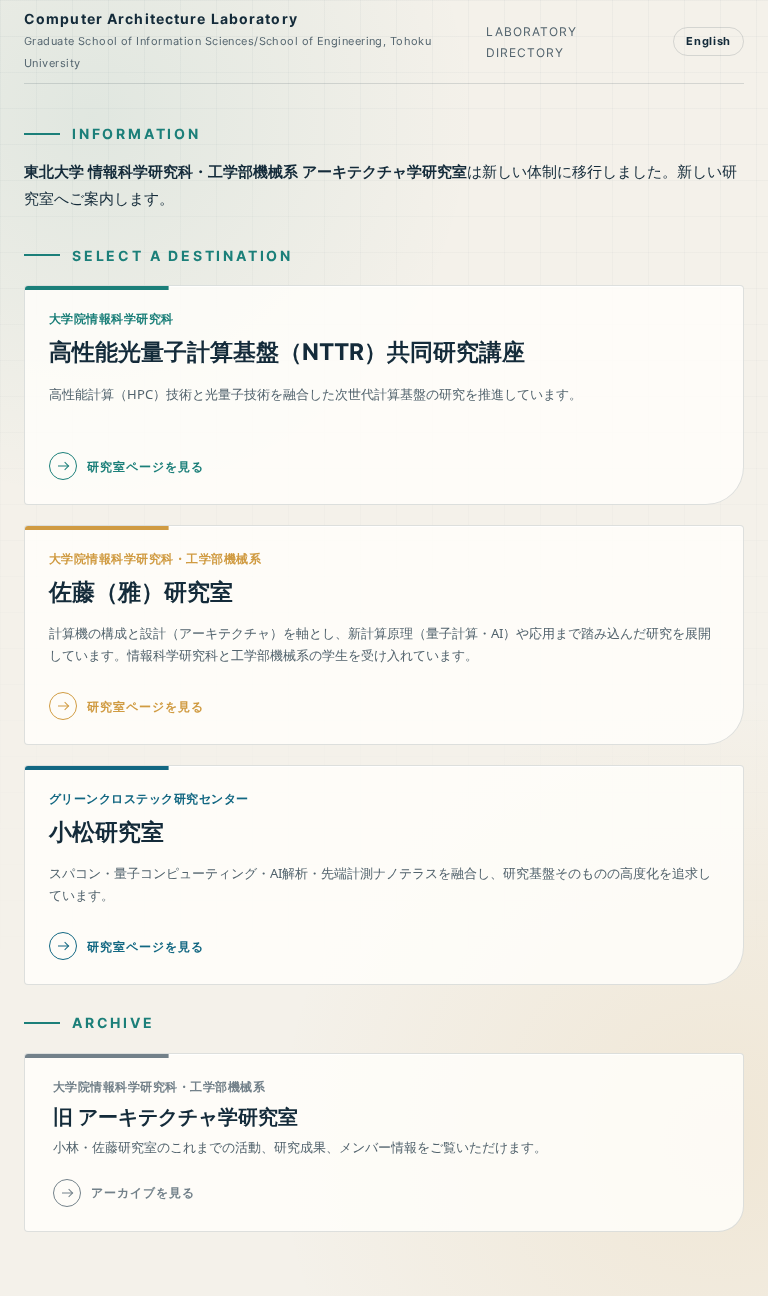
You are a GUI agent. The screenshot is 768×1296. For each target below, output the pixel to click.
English (708, 41)
